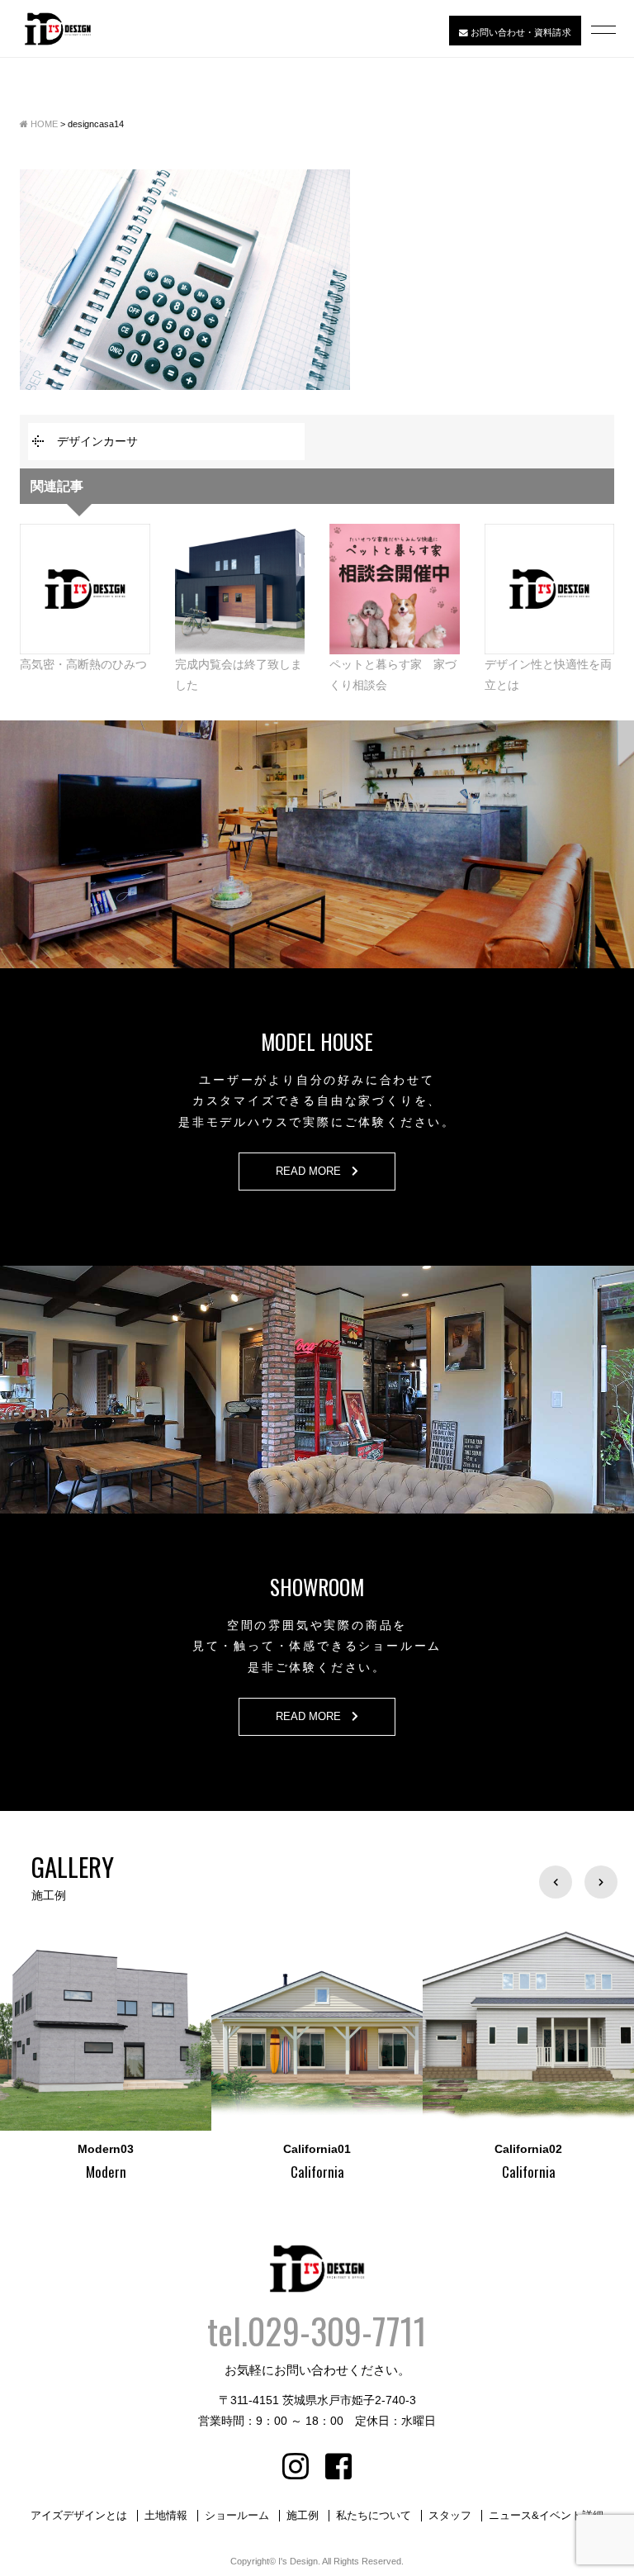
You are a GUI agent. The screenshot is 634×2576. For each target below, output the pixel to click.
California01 (209, 2149)
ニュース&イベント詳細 (546, 2516)
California (208, 2172)
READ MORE (314, 1172)
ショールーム (237, 2516)
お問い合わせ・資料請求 (519, 31)
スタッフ (450, 2516)
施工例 (303, 2516)
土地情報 (166, 2516)
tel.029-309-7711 (317, 2331)
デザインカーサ (97, 441)
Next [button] (601, 1882)
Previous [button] (556, 1882)
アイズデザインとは (79, 2516)
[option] (209, 2052)
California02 (420, 2149)
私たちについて (374, 2516)
